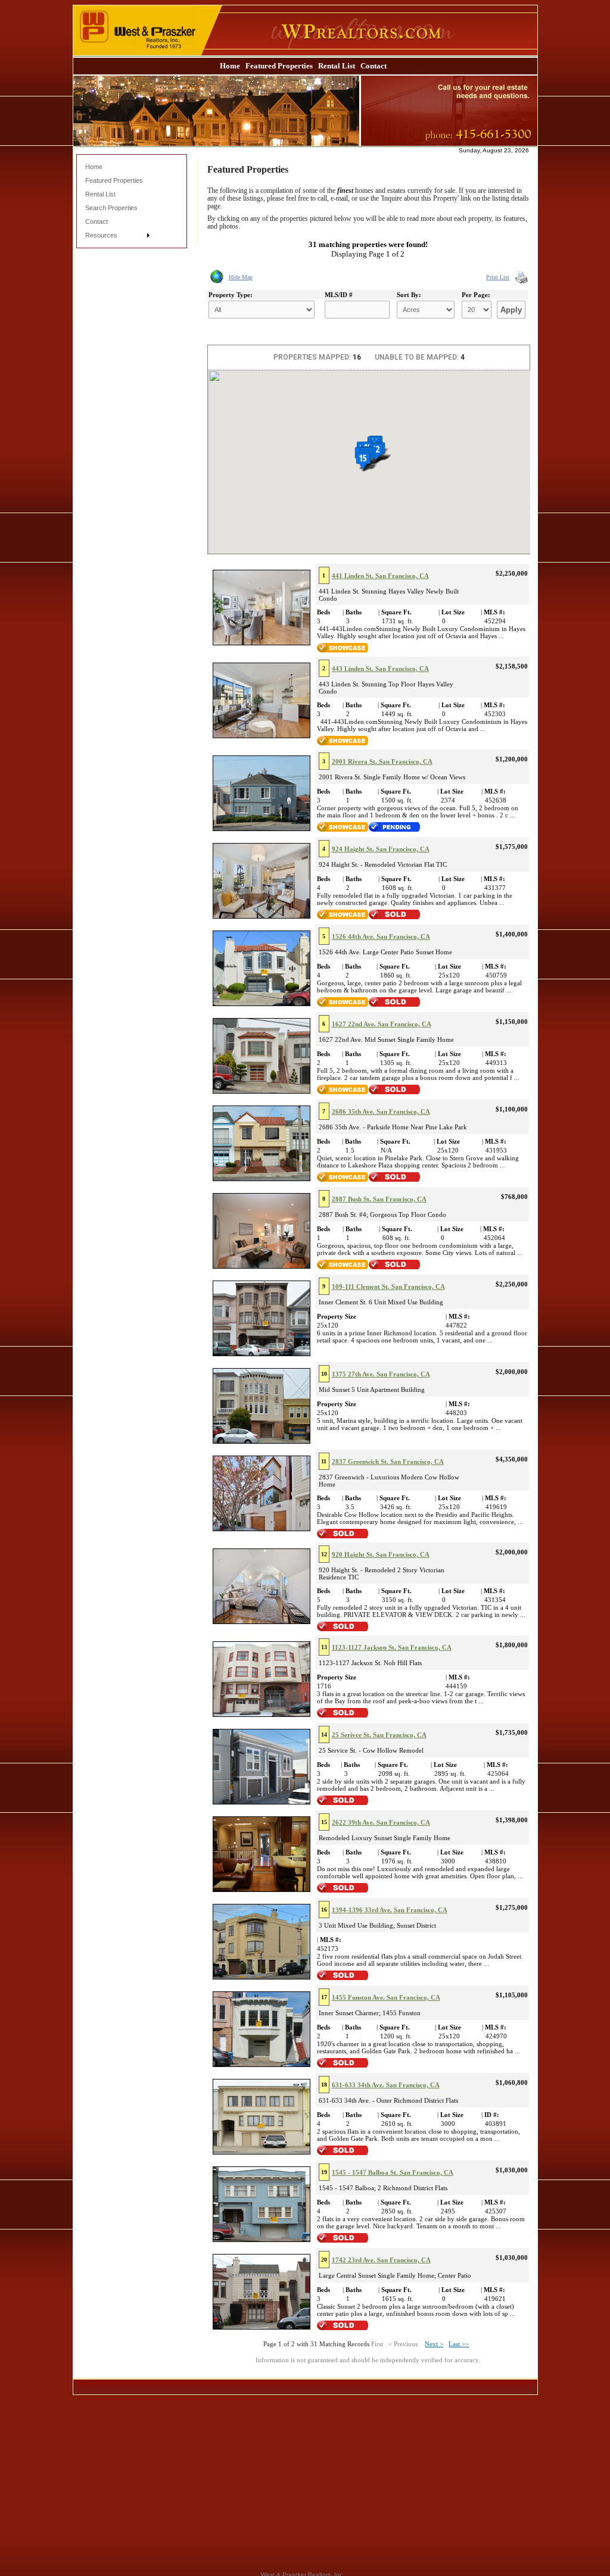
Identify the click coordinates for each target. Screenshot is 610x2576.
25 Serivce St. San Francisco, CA (379, 1735)
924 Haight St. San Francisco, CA (381, 849)
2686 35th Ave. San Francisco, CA (381, 1111)
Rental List (337, 66)
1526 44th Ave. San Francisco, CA (381, 936)
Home (230, 66)
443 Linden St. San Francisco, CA (380, 669)
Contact (374, 66)
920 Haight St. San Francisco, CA (381, 1554)
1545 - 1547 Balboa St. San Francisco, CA (393, 2172)
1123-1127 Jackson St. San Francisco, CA (392, 1647)
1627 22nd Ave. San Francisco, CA (382, 1024)
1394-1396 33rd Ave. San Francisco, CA (390, 1910)
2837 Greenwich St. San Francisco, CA (388, 1462)
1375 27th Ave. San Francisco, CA (381, 1374)
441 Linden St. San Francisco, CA (380, 576)
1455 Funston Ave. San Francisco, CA (386, 1997)
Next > (434, 2344)
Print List (498, 277)
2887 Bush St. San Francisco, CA (379, 1199)
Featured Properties (279, 66)
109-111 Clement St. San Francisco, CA (388, 1287)
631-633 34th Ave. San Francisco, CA (386, 2085)
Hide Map (241, 277)
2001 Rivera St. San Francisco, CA (382, 761)
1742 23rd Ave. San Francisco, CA (381, 2260)
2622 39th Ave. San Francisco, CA (381, 1822)
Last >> (459, 2344)
